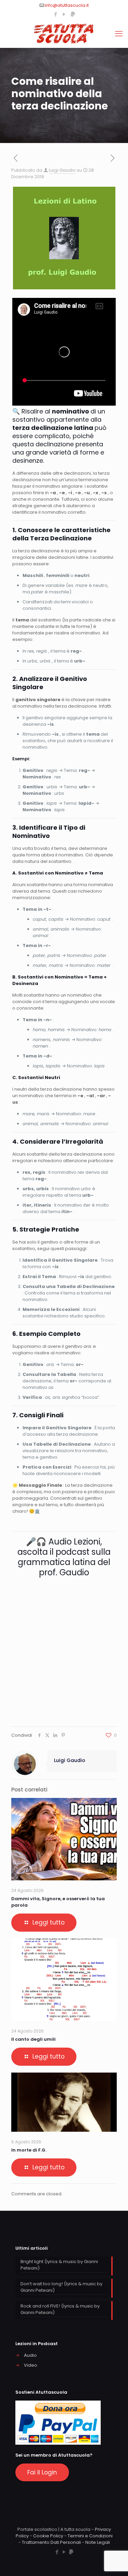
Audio (30, 2355)
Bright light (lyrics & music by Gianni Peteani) (59, 2265)
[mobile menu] (119, 34)
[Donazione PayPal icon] (73, 14)
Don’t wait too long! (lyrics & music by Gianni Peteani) (61, 2287)
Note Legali (98, 2542)
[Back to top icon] (114, 2562)
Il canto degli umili (33, 2039)
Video (31, 2365)
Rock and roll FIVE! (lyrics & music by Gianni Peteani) (60, 2309)
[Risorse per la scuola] (64, 34)
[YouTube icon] (64, 14)
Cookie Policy (48, 2536)
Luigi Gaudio (62, 170)
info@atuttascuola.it (67, 5)
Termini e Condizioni (90, 2536)
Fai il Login (42, 2472)
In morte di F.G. (29, 2150)
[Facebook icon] (56, 14)
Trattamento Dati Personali (51, 2542)
